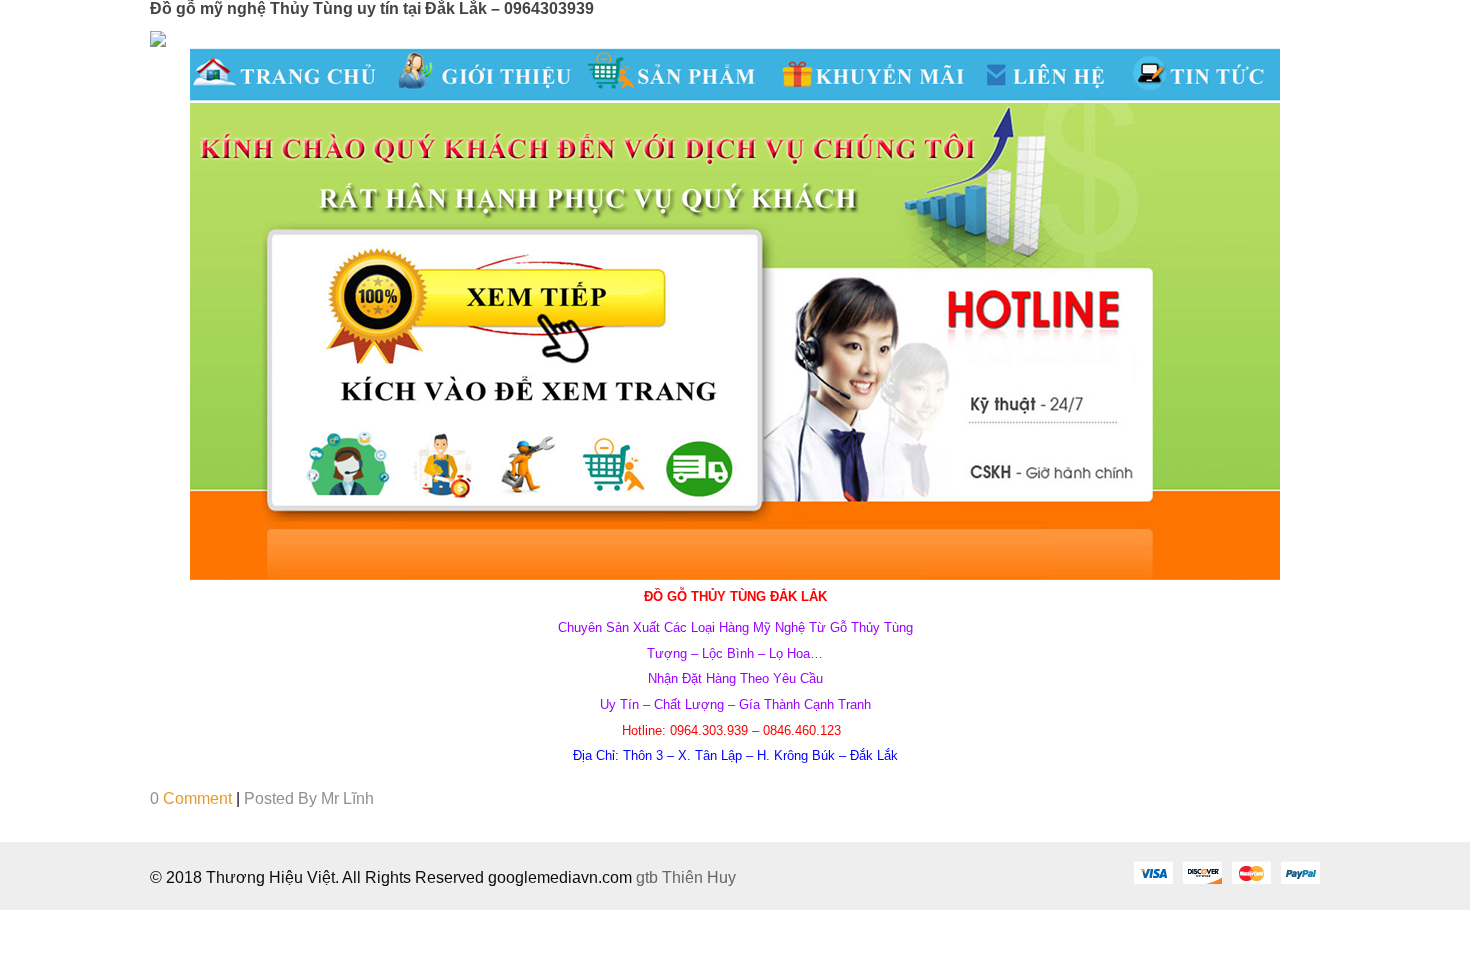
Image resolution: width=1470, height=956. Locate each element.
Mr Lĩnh (347, 798)
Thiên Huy (699, 877)
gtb (649, 877)
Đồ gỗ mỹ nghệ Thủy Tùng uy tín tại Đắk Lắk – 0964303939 (372, 8)
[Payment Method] (1153, 872)
